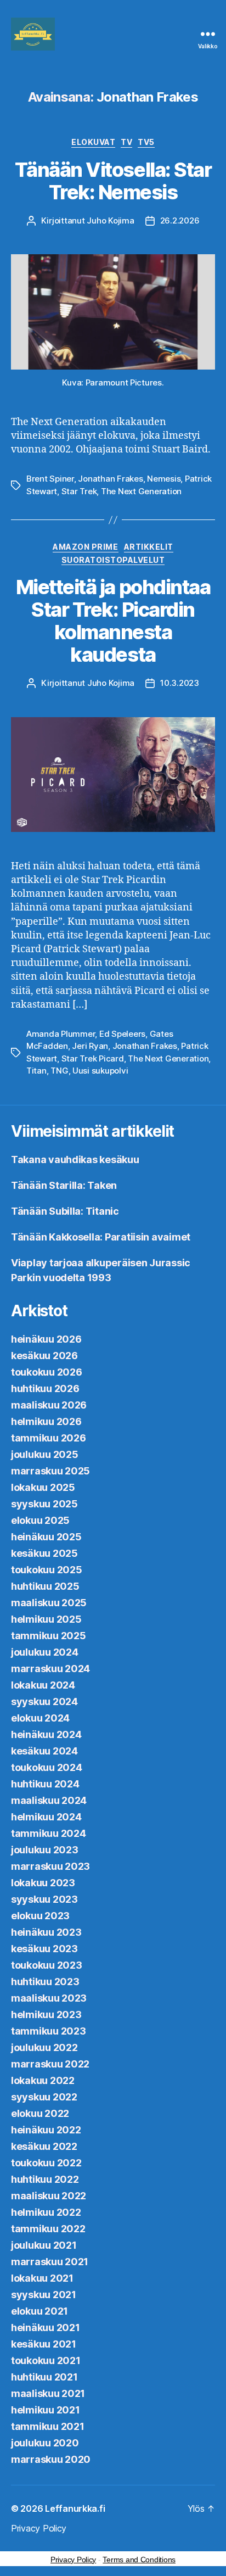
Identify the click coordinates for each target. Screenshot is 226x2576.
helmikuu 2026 (46, 1421)
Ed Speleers (122, 1034)
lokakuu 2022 (43, 2080)
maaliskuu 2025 (49, 1603)
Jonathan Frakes (110, 479)
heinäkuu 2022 (46, 2130)
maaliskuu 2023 (49, 1998)
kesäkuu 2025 (44, 1553)
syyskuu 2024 (44, 1701)
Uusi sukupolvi (100, 1071)
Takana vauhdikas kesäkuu (75, 1160)
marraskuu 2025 (50, 1471)
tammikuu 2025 (49, 1636)
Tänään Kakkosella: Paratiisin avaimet (101, 1237)
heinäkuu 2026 (46, 1339)
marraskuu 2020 (51, 2459)
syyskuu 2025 (44, 1504)
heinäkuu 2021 (46, 2328)
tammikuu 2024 (49, 1833)
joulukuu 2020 (45, 2443)
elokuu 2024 (40, 1718)
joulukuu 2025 (45, 1454)
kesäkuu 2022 (44, 2146)
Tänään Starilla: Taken (64, 1185)
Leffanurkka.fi (75, 2508)
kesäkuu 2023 (44, 1949)
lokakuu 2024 (43, 1685)
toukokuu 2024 (47, 1767)
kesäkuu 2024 (44, 1751)
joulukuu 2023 (45, 1850)
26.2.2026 (180, 220)
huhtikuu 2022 (45, 2179)
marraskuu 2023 (50, 1866)
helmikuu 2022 (46, 2212)
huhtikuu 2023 (45, 1982)
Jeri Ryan (90, 1046)
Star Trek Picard (93, 1058)
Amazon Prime (85, 547)
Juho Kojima (110, 220)
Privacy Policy (39, 2528)
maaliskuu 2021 (48, 2393)
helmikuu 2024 (46, 1817)
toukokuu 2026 (47, 1372)
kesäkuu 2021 (44, 2344)
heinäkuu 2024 (46, 1734)
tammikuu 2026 (49, 1438)
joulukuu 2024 (45, 1652)
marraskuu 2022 (50, 2064)
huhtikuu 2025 (45, 1586)
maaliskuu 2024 (49, 1800)
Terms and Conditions (139, 2560)
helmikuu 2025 (46, 1619)
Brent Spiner (50, 479)
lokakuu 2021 (42, 2278)
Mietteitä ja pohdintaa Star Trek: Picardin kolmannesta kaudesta (113, 621)
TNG (59, 1071)
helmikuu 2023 (46, 2015)
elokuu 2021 (39, 2311)
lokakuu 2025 (43, 1487)
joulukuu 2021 (44, 2245)
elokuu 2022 (40, 2113)
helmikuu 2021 (46, 2410)
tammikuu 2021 (48, 2426)
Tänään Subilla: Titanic (65, 1211)
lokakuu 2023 (43, 1883)
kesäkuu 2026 (44, 1356)
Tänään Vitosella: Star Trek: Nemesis (113, 181)
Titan (36, 1071)
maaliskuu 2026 (49, 1405)
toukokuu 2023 (47, 1965)
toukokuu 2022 (46, 2163)
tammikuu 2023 (49, 2031)
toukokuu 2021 (46, 2360)
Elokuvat (93, 142)
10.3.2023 (180, 683)
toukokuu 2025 (47, 1570)
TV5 (146, 142)
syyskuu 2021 (44, 2295)
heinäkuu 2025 (46, 1537)
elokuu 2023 (40, 1916)
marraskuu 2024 (50, 1669)
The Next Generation (141, 491)
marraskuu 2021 (50, 2262)
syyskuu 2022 (44, 2097)
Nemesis (164, 479)
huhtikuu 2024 (45, 1784)
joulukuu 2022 (44, 2047)
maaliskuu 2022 (49, 2196)
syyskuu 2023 (44, 1899)
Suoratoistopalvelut (113, 560)
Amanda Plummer (61, 1034)
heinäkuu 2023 (46, 1932)
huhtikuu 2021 (44, 2377)
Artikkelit (149, 547)
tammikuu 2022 (48, 2229)
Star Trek (79, 491)
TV (126, 142)
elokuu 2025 (40, 1520)
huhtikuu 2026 (45, 1388)
